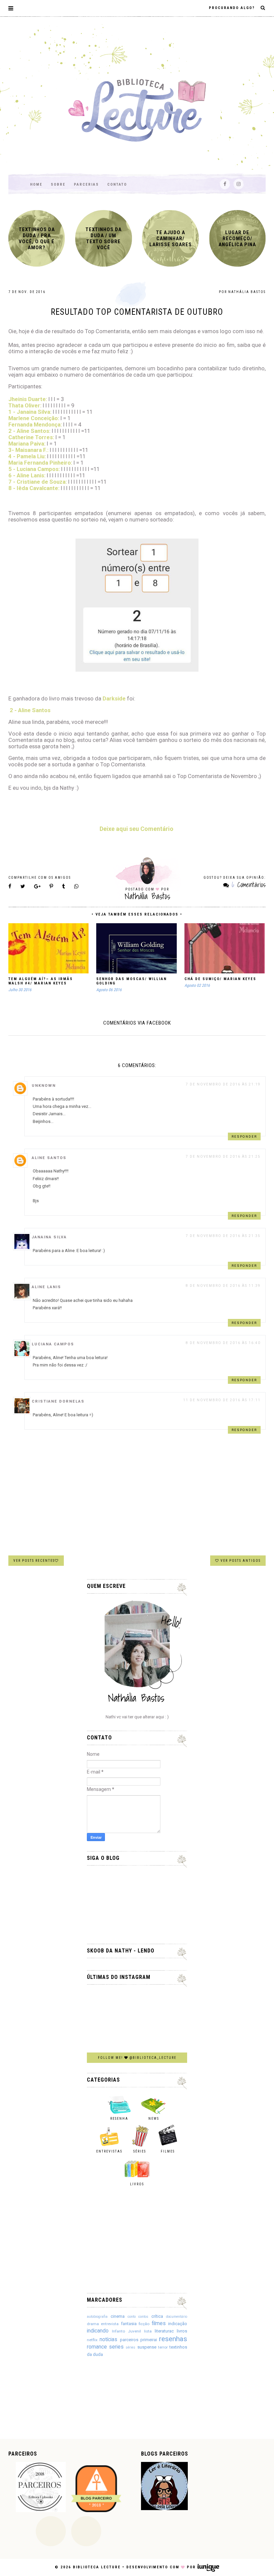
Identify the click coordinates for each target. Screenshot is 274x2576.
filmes (159, 2323)
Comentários (249, 885)
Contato (117, 184)
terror (163, 2347)
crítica (157, 2316)
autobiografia (97, 2317)
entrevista (110, 2324)
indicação (178, 2324)
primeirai (149, 2340)
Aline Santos (49, 1158)
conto (132, 2317)
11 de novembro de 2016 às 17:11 (222, 1400)
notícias (108, 2340)
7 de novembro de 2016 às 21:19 (223, 1084)
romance (97, 2347)
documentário (177, 2317)
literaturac (164, 2331)
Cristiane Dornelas (58, 1401)
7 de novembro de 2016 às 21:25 (223, 1157)
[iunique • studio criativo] (208, 2568)
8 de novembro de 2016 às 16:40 (223, 1343)
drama (93, 2324)
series (116, 2347)
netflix (92, 2340)
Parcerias (86, 184)
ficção (144, 2324)
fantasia (129, 2324)
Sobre (58, 184)
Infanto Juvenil (126, 2331)
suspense (147, 2347)
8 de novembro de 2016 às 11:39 (223, 1286)
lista (148, 2331)
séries (130, 2347)
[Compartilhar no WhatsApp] (77, 886)
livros (182, 2331)
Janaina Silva (49, 1237)
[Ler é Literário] (164, 2487)
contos (143, 2317)
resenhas (173, 2339)
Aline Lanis (46, 1287)
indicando (98, 2331)
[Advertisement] (137, 2241)
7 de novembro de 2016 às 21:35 (223, 1236)
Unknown (44, 1086)
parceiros (129, 2340)
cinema (118, 2316)
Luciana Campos (53, 1344)
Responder (244, 1136)
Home (36, 184)
